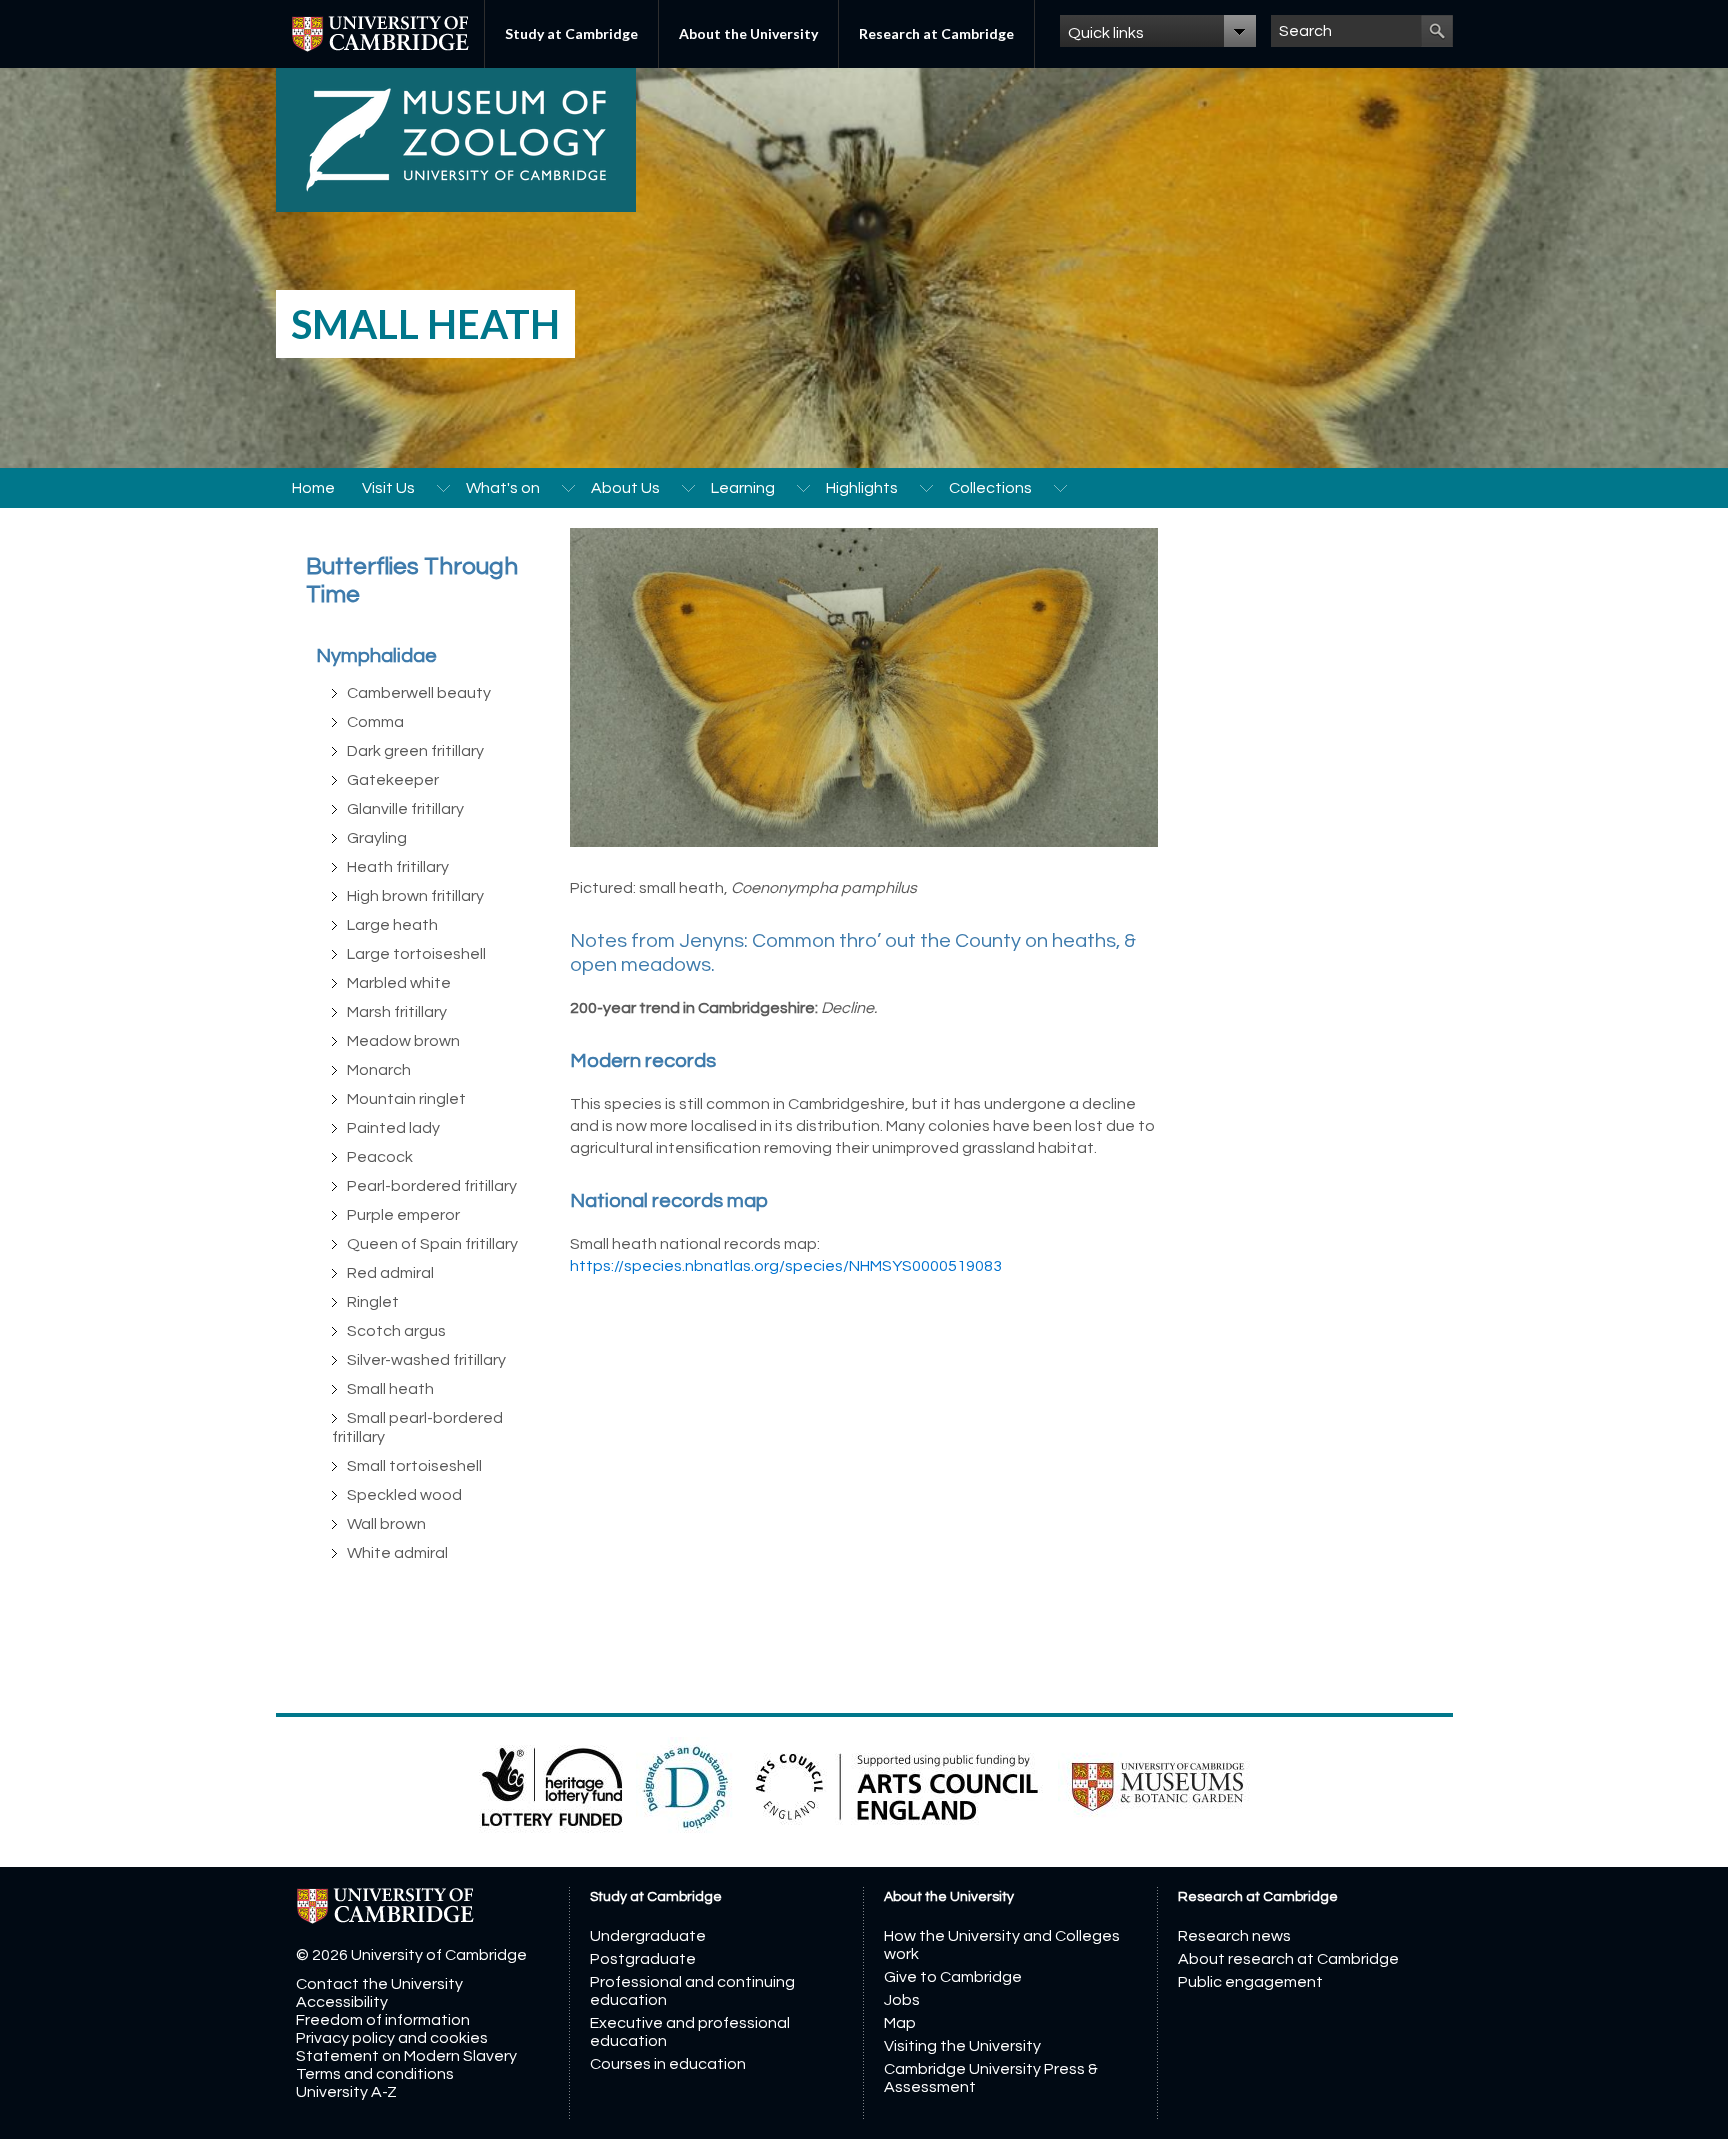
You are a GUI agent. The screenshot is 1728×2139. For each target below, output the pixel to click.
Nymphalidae (376, 656)
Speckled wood (404, 1495)
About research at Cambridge (1288, 1959)
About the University (748, 33)
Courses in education (668, 2064)
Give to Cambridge (953, 1977)
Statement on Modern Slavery (406, 2056)
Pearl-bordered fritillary (432, 1186)
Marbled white (399, 983)
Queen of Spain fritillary (432, 1244)
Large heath (392, 925)
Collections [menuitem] (990, 488)
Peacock (380, 1157)
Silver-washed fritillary (426, 1360)
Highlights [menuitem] (862, 488)
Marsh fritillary (397, 1012)
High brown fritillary (415, 896)
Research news (1234, 1936)
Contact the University (379, 1984)
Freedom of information (383, 2020)
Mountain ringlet (406, 1099)
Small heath (390, 1389)
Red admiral (390, 1273)
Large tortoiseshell (416, 954)
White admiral (397, 1553)
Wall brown (386, 1524)
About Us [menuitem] (625, 488)
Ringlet (373, 1302)
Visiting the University (962, 2046)
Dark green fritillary (415, 751)
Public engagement (1250, 1982)
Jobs (902, 2000)
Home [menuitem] (313, 488)
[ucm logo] (1158, 1786)
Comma (375, 722)
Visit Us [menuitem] (388, 488)
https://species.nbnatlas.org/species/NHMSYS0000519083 (786, 1266)
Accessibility (342, 2002)
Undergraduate (648, 1936)
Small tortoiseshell (414, 1466)
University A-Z (346, 2092)
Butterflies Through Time (412, 580)
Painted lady (393, 1128)
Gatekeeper (393, 780)
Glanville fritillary (405, 809)
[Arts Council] (898, 1786)
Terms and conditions (375, 2074)
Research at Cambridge (936, 33)
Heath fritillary (398, 867)
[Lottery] (553, 1786)
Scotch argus (396, 1331)
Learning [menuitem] (743, 488)
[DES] (687, 1786)
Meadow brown (403, 1041)
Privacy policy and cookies (392, 2038)
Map (900, 2023)
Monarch (379, 1070)
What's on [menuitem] (503, 488)
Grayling (377, 838)
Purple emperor (403, 1215)
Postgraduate (643, 1959)
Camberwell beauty (419, 693)
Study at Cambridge (571, 33)
